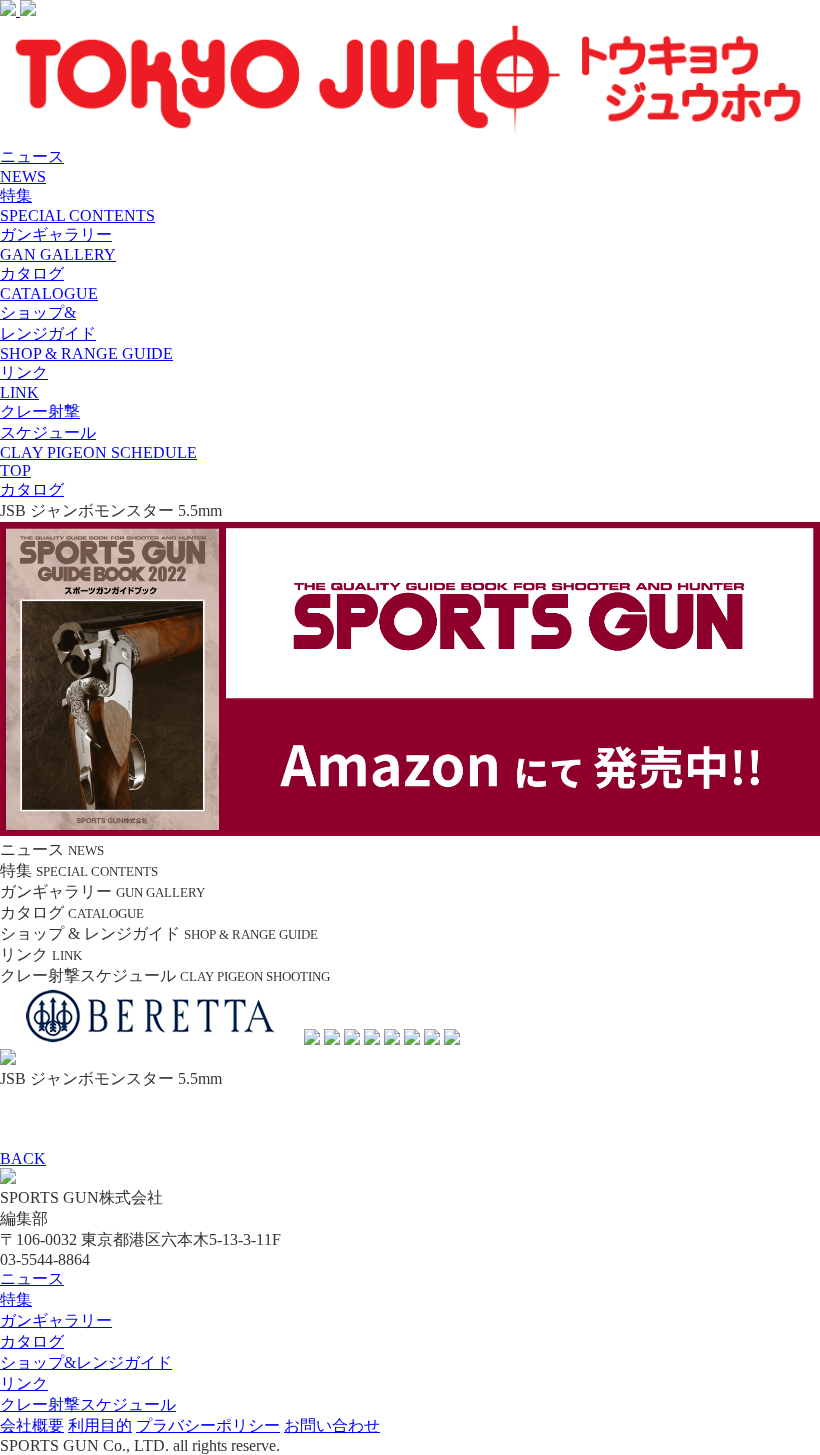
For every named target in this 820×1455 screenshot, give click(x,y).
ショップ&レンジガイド (86, 1362)
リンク (24, 1383)
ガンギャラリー (56, 1320)
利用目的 (100, 1425)
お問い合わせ (332, 1425)
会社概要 (32, 1425)
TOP (15, 470)
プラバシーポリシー (208, 1425)
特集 (16, 1299)
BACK (23, 1158)
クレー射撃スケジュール (88, 1404)
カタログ (32, 1341)
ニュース (32, 1278)
